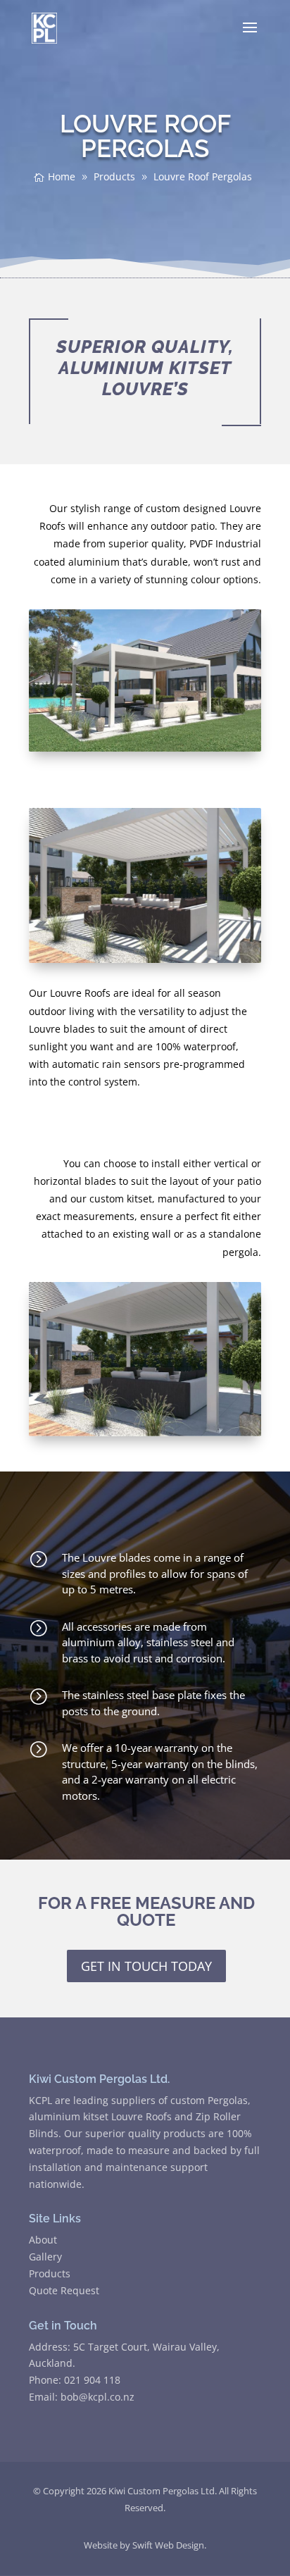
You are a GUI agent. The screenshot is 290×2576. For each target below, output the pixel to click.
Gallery (45, 2257)
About (43, 2240)
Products (50, 2273)
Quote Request (64, 2290)
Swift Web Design (168, 2545)
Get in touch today (146, 1966)
